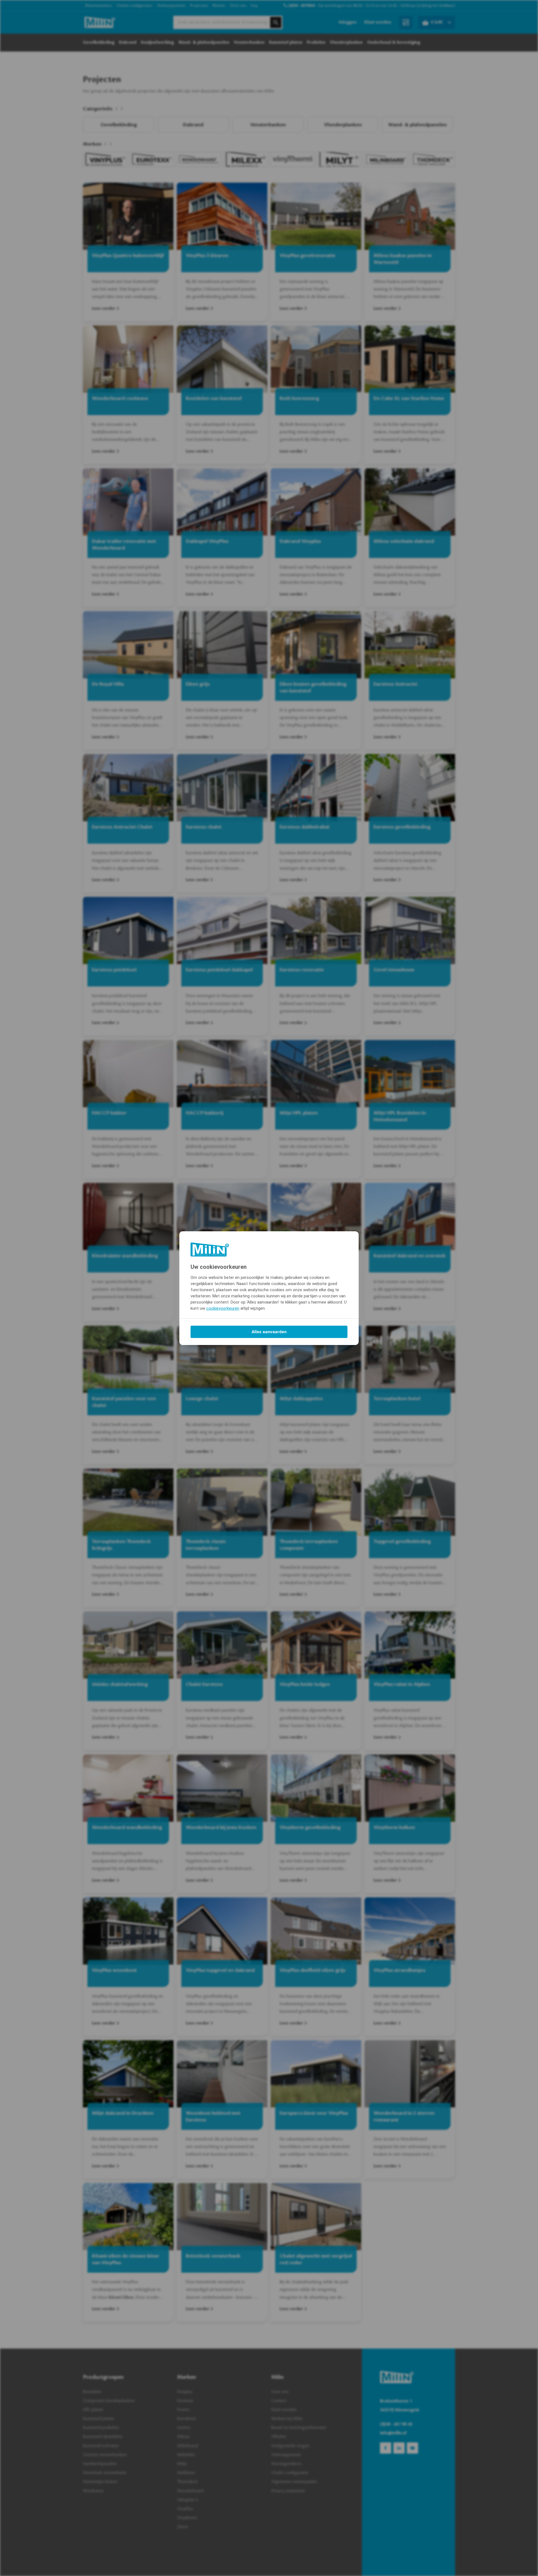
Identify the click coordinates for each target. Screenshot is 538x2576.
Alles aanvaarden (269, 1332)
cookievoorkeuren (223, 1308)
